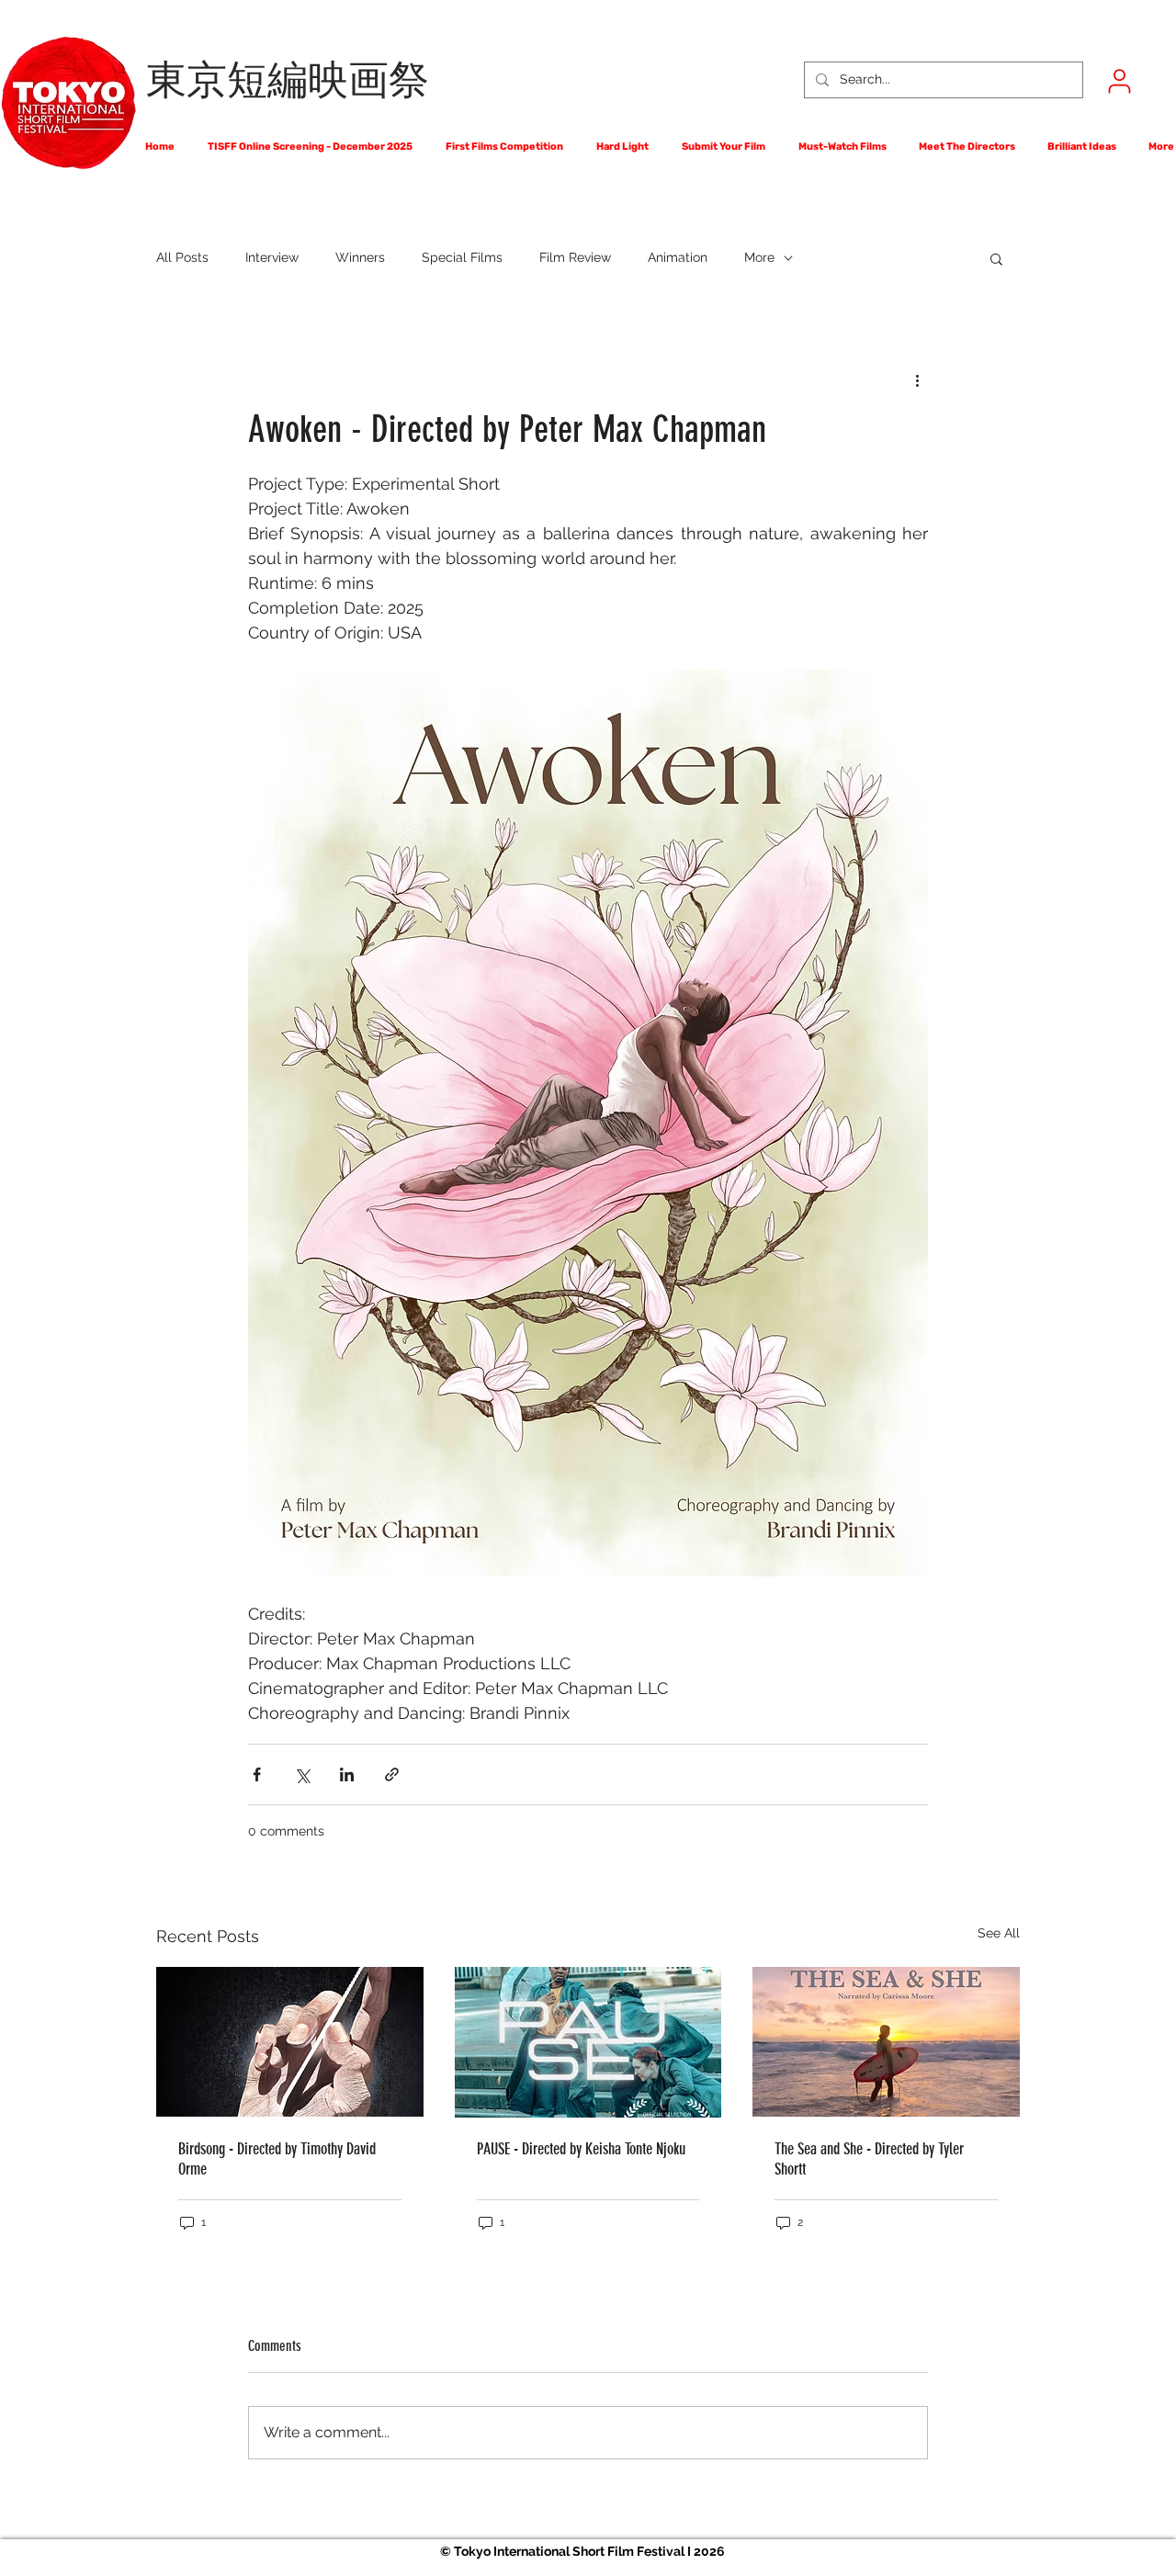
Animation (678, 257)
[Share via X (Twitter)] (302, 1774)
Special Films (462, 257)
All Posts (182, 257)
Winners (360, 257)
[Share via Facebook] (257, 1774)
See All (999, 1933)
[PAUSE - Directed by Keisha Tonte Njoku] (588, 2042)
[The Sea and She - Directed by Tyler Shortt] (886, 2042)
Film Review (575, 257)
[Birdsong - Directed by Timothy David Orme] (290, 2042)
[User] (1119, 81)
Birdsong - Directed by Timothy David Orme (277, 2159)
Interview (272, 257)
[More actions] (917, 379)
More (759, 257)
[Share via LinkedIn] (347, 1774)
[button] (996, 258)
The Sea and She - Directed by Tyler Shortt (869, 2159)
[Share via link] (392, 1774)
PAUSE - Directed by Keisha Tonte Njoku (581, 2149)
